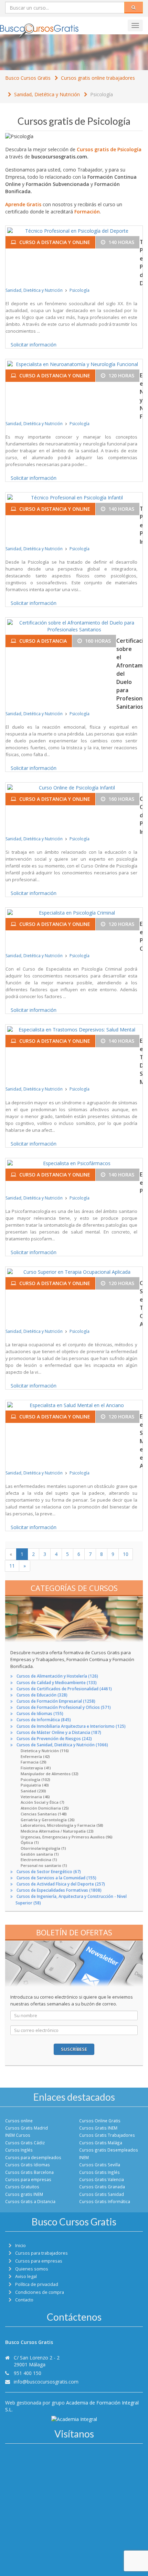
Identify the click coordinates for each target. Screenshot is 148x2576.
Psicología (102, 94)
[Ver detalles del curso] (74, 231)
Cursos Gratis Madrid (27, 2128)
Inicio (20, 2246)
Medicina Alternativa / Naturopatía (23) (57, 1831)
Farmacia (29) (34, 1762)
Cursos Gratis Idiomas (28, 2165)
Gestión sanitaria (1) (40, 1854)
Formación (87, 212)
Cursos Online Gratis (100, 2121)
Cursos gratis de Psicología (109, 149)
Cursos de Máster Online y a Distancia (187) (59, 1732)
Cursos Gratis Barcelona (29, 2172)
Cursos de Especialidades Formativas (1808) (59, 1890)
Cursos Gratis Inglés (99, 2172)
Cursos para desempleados (33, 2157)
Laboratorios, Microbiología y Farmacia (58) (62, 1825)
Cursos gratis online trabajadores (98, 78)
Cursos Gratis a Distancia (30, 2201)
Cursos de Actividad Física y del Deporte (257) (61, 1884)
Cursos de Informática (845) (44, 1720)
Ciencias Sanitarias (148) (44, 1814)
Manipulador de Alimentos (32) (50, 1774)
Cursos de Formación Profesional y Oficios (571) (64, 1707)
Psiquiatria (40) (35, 1785)
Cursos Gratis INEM (98, 2128)
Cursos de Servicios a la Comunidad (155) (56, 1878)
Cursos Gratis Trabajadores (107, 2135)
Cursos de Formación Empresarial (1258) (56, 1701)
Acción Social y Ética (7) (43, 1802)
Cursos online (19, 2121)
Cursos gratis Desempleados (109, 2150)
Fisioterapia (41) (36, 1768)
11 (12, 1566)
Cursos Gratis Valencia (102, 2179)
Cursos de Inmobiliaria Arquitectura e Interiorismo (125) (71, 1726)
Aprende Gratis (23, 204)
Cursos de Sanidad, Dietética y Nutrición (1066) (62, 1745)
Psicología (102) (35, 1779)
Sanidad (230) (33, 1791)
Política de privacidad (37, 2284)
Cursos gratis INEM (24, 2194)
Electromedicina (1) (39, 1860)
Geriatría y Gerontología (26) (48, 1820)
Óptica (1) (30, 1842)
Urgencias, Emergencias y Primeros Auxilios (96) (67, 1837)
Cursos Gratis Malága (101, 2143)
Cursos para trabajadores (41, 2253)
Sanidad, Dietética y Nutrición (47, 94)
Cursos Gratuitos (22, 2187)
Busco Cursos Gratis (28, 78)
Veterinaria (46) (35, 1797)
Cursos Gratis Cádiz (25, 2143)
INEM (84, 2157)
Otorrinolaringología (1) (43, 1848)
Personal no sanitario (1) (44, 1865)
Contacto (24, 2300)
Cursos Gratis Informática (105, 2201)
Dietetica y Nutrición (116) (45, 1751)
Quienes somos (32, 2269)
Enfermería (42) (35, 1756)
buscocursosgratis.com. (60, 157)
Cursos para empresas (28, 2179)
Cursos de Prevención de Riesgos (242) (54, 1739)
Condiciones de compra (40, 2292)
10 (126, 1554)
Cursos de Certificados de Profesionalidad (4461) (64, 1689)
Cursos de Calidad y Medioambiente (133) (57, 1683)
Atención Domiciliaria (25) (45, 1808)
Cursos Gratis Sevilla (100, 2165)
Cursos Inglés (19, 2150)
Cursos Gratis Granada (102, 2187)
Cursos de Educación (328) (42, 1695)
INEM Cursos (18, 2135)
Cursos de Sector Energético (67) (49, 1872)
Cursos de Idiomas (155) (40, 1713)
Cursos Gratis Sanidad (102, 2194)
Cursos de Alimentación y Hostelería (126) (57, 1676)
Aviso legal (26, 2276)
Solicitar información (34, 345)
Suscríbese (74, 2049)
